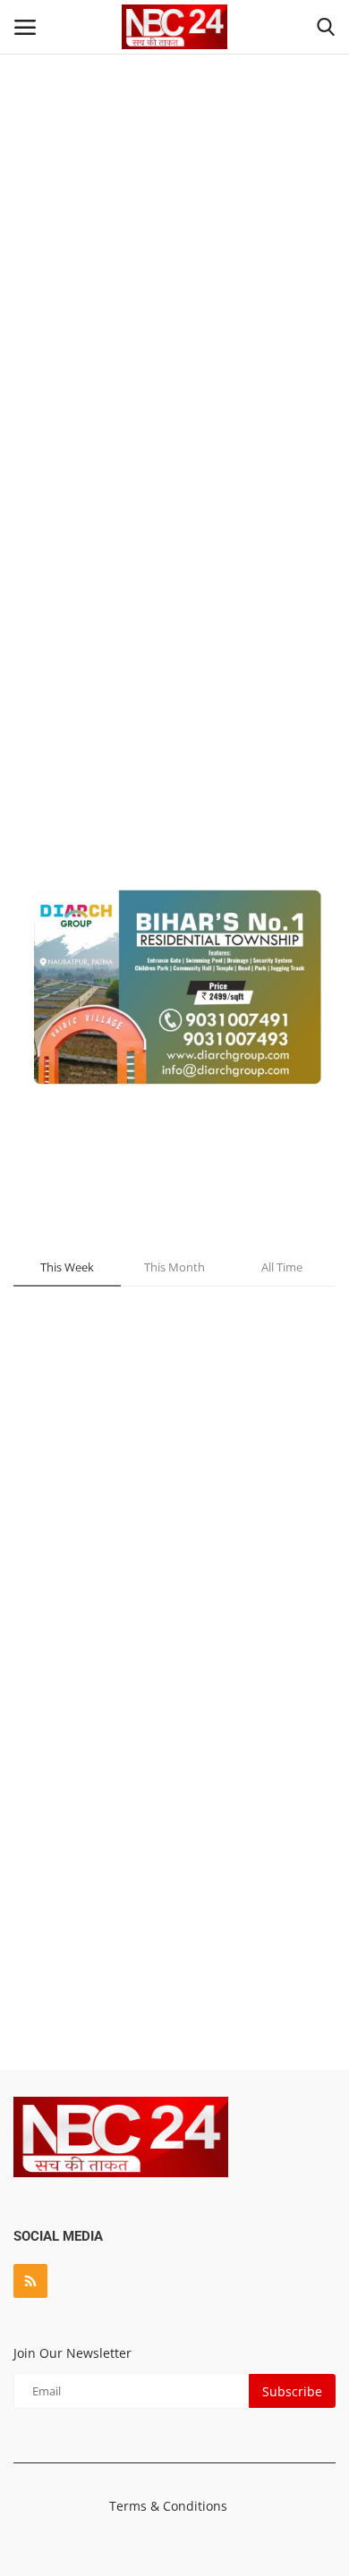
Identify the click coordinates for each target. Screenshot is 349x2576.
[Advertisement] (174, 282)
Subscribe (292, 2391)
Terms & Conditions (168, 2506)
